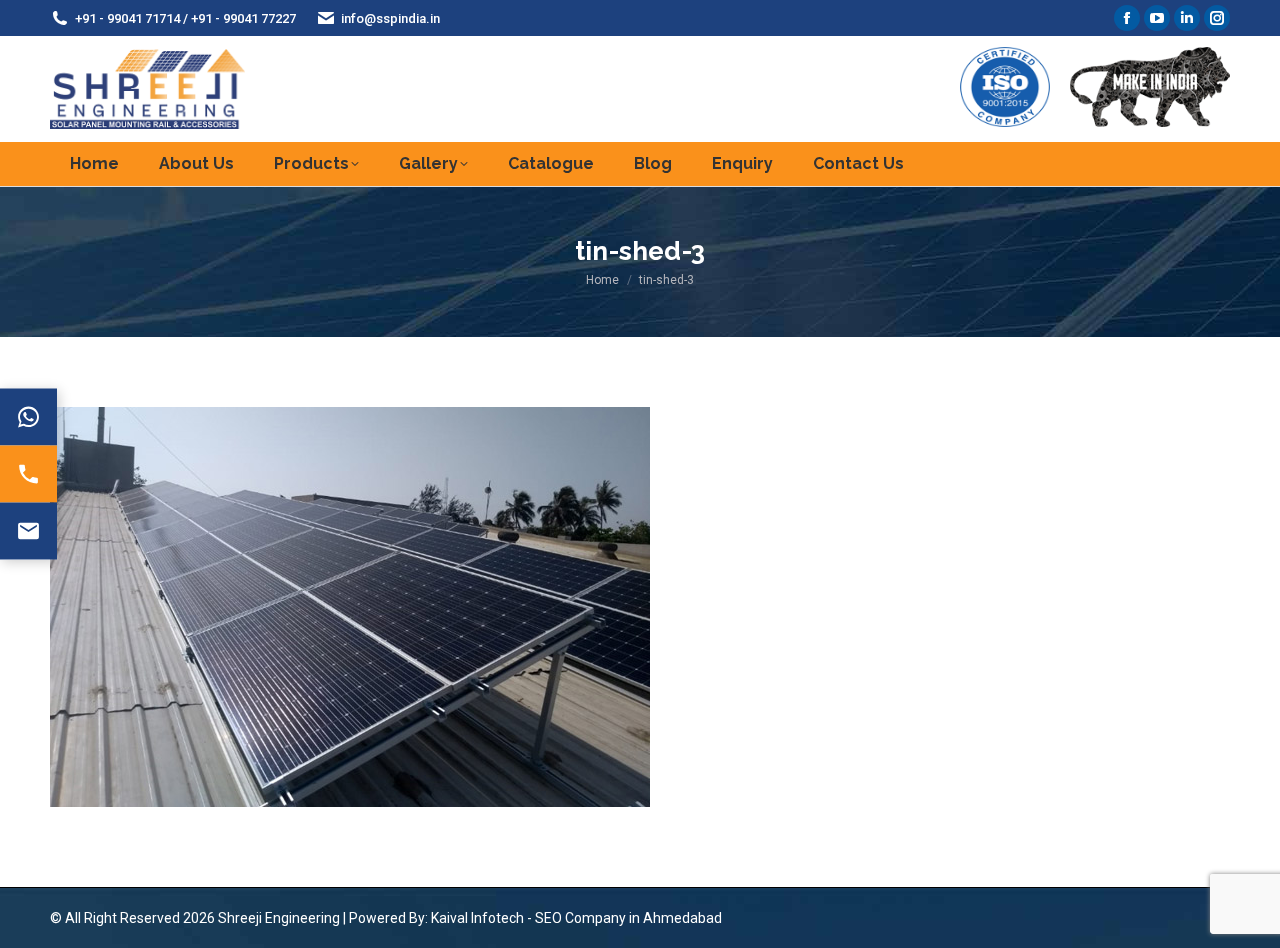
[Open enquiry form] (28, 531)
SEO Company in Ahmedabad (628, 918)
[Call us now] (28, 474)
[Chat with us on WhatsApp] (28, 417)
